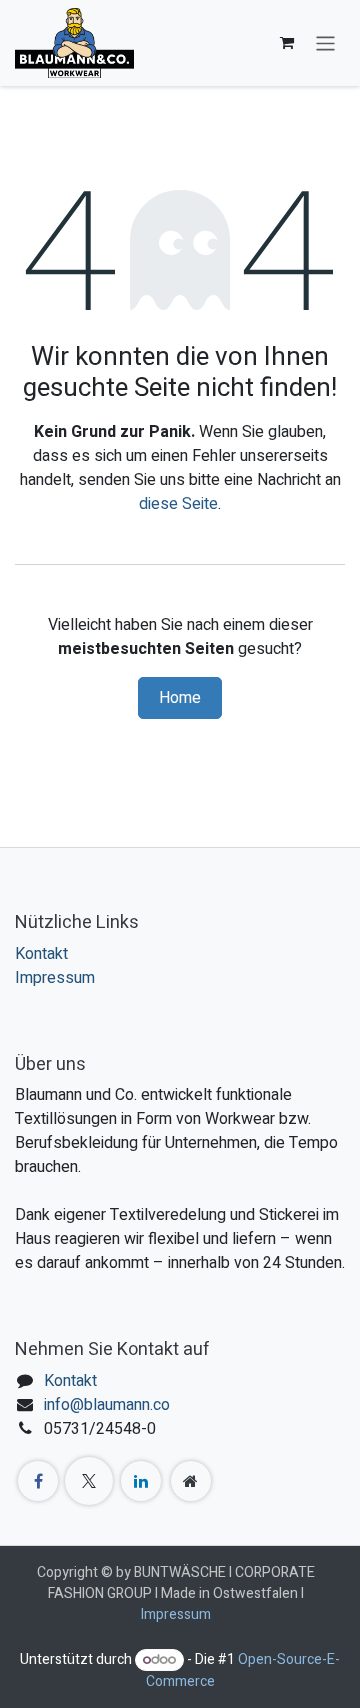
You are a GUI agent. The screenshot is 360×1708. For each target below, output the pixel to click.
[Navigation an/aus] (325, 42)
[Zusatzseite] (191, 1481)
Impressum (55, 978)
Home (180, 698)
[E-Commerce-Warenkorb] (287, 43)
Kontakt (41, 954)
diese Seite (178, 504)
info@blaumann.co (107, 1405)
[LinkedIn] (141, 1481)
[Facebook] (38, 1481)
